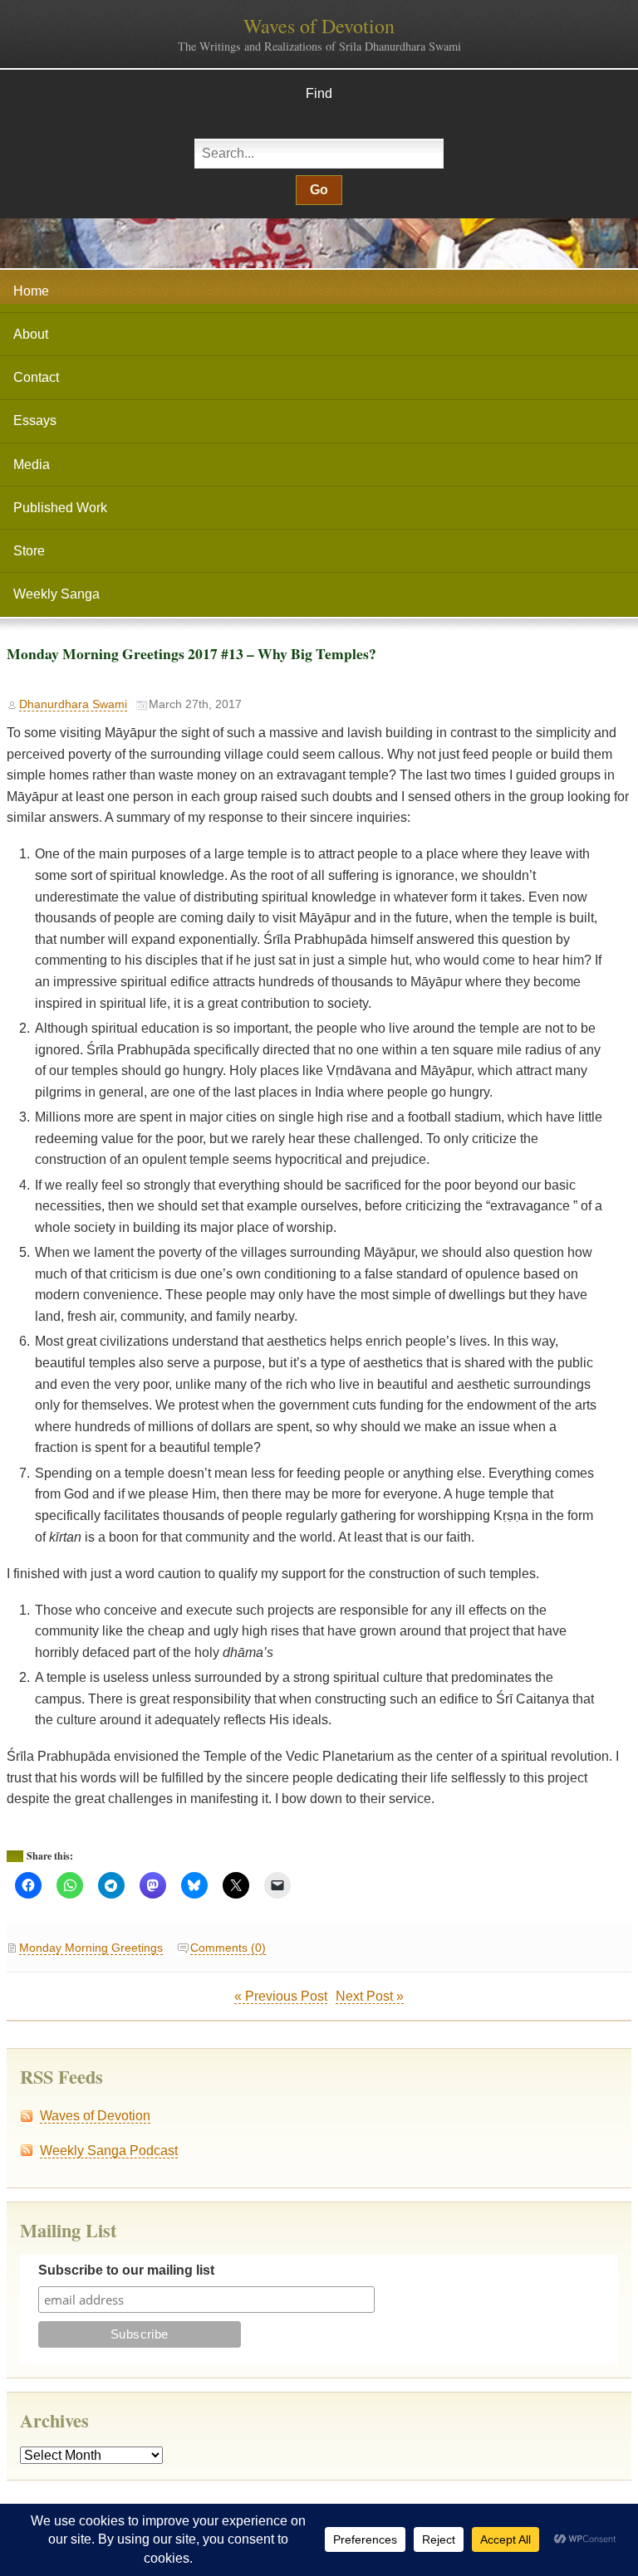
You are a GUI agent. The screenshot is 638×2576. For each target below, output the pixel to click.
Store (29, 551)
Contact (36, 377)
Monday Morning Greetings (91, 1948)
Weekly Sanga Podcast (109, 2151)
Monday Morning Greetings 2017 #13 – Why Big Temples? (191, 653)
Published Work (60, 508)
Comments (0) (228, 1948)
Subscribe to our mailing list (126, 2270)
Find (319, 93)
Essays (35, 420)
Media (32, 464)
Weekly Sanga (56, 594)
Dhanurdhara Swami (73, 704)
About (31, 334)
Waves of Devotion (319, 26)
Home (31, 291)
